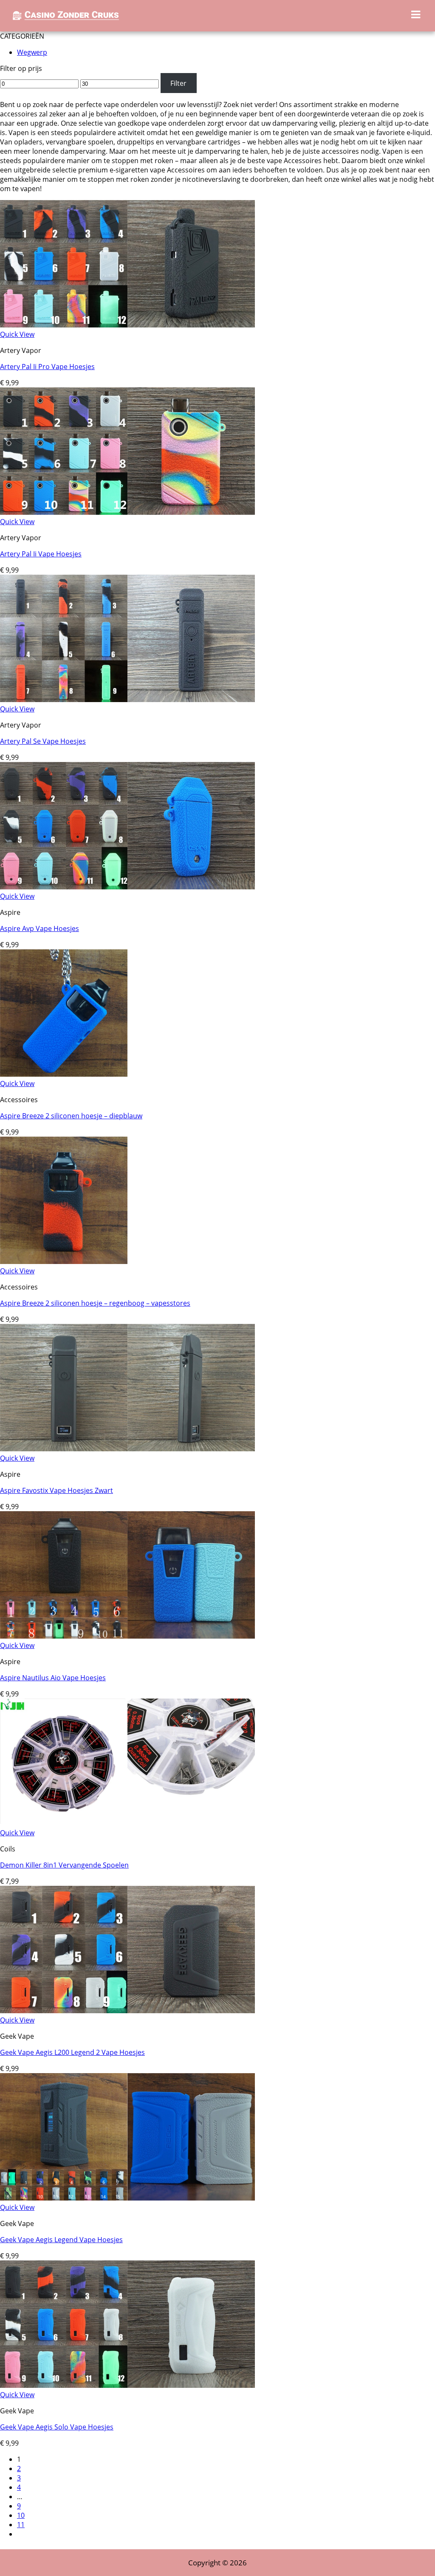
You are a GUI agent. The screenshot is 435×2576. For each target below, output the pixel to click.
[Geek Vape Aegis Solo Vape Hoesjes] (127, 2385)
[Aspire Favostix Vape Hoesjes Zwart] (127, 1449)
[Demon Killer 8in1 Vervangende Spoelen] (127, 1823)
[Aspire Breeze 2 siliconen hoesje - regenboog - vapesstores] (64, 1261)
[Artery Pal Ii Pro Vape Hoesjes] (127, 325)
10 (21, 2515)
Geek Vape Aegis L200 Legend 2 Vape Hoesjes (72, 2052)
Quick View (17, 334)
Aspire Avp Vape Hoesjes (40, 928)
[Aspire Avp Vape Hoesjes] (127, 887)
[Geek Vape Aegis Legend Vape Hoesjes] (127, 2198)
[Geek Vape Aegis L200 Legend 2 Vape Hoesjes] (127, 2011)
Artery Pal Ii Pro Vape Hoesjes (47, 367)
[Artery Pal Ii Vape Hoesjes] (127, 512)
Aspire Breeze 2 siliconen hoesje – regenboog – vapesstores (95, 1303)
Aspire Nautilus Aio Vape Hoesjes (53, 1678)
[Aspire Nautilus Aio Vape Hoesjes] (127, 1636)
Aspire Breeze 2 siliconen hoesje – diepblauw (71, 1116)
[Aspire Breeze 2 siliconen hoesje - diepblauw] (64, 1074)
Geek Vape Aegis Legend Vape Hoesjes (61, 2240)
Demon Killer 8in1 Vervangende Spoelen (64, 1865)
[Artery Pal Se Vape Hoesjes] (127, 700)
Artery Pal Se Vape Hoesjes (43, 741)
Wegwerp (32, 52)
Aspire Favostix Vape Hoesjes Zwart (56, 1490)
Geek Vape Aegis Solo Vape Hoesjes (57, 2427)
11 (21, 2525)
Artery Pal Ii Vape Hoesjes (41, 554)
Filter (178, 83)
